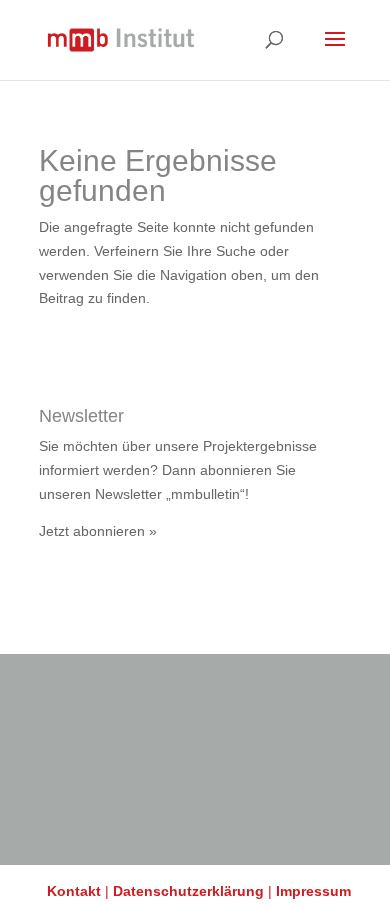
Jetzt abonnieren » (98, 531)
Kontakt (74, 891)
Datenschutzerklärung (188, 891)
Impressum (313, 891)
